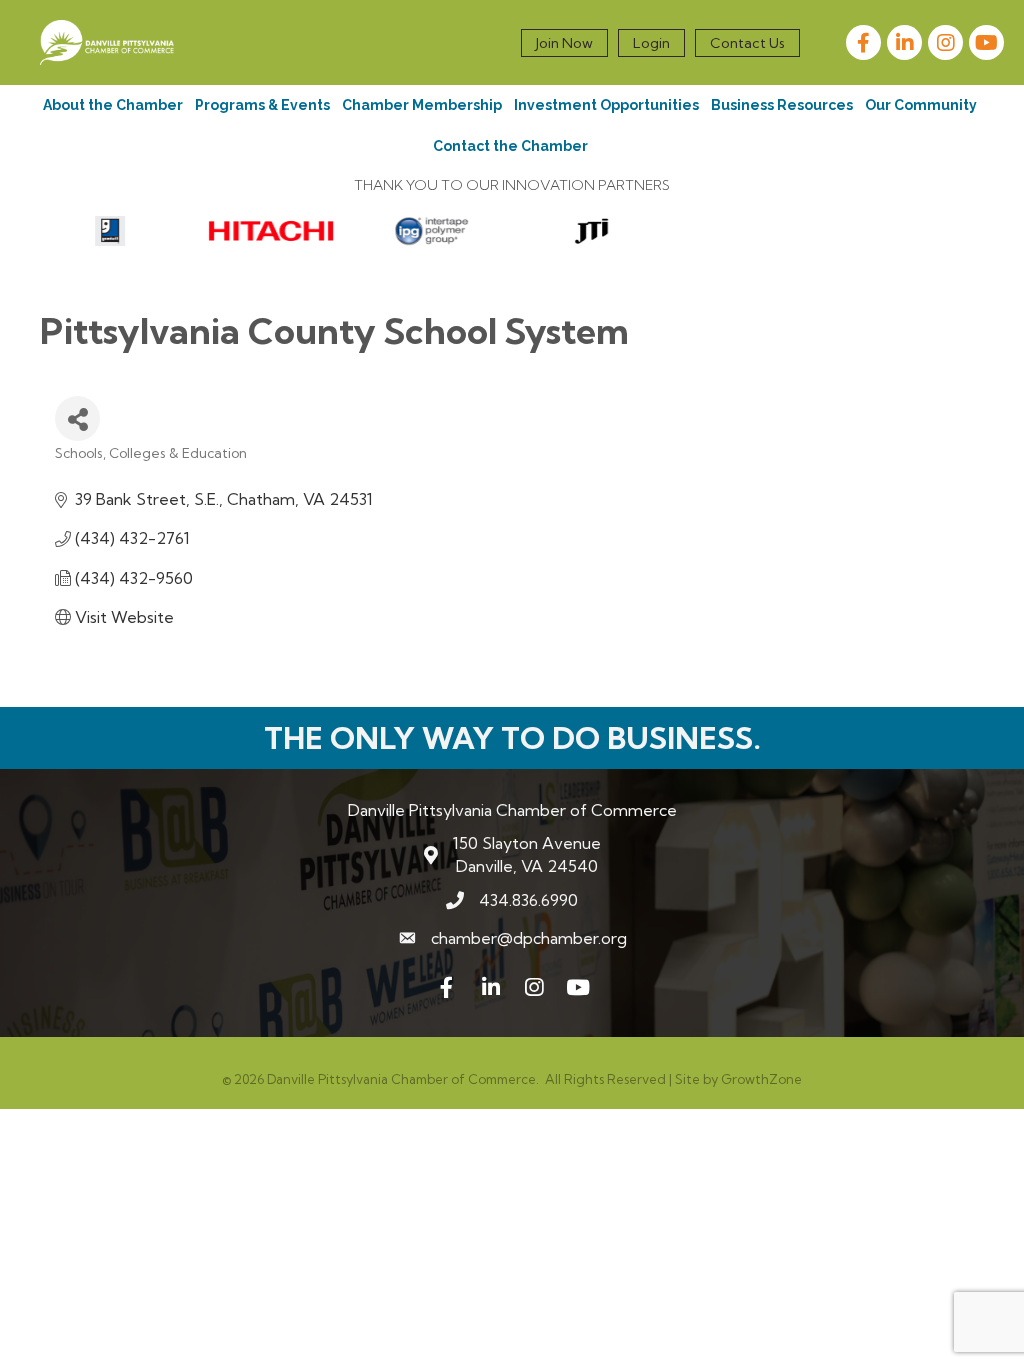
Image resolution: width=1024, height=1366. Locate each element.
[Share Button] (77, 418)
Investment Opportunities (606, 105)
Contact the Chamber (510, 146)
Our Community (921, 105)
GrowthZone (761, 1079)
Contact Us (747, 43)
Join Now (564, 43)
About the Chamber (113, 105)
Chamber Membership (422, 105)
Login (651, 43)
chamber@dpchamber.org (529, 938)
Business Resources (782, 105)
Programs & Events (262, 105)
